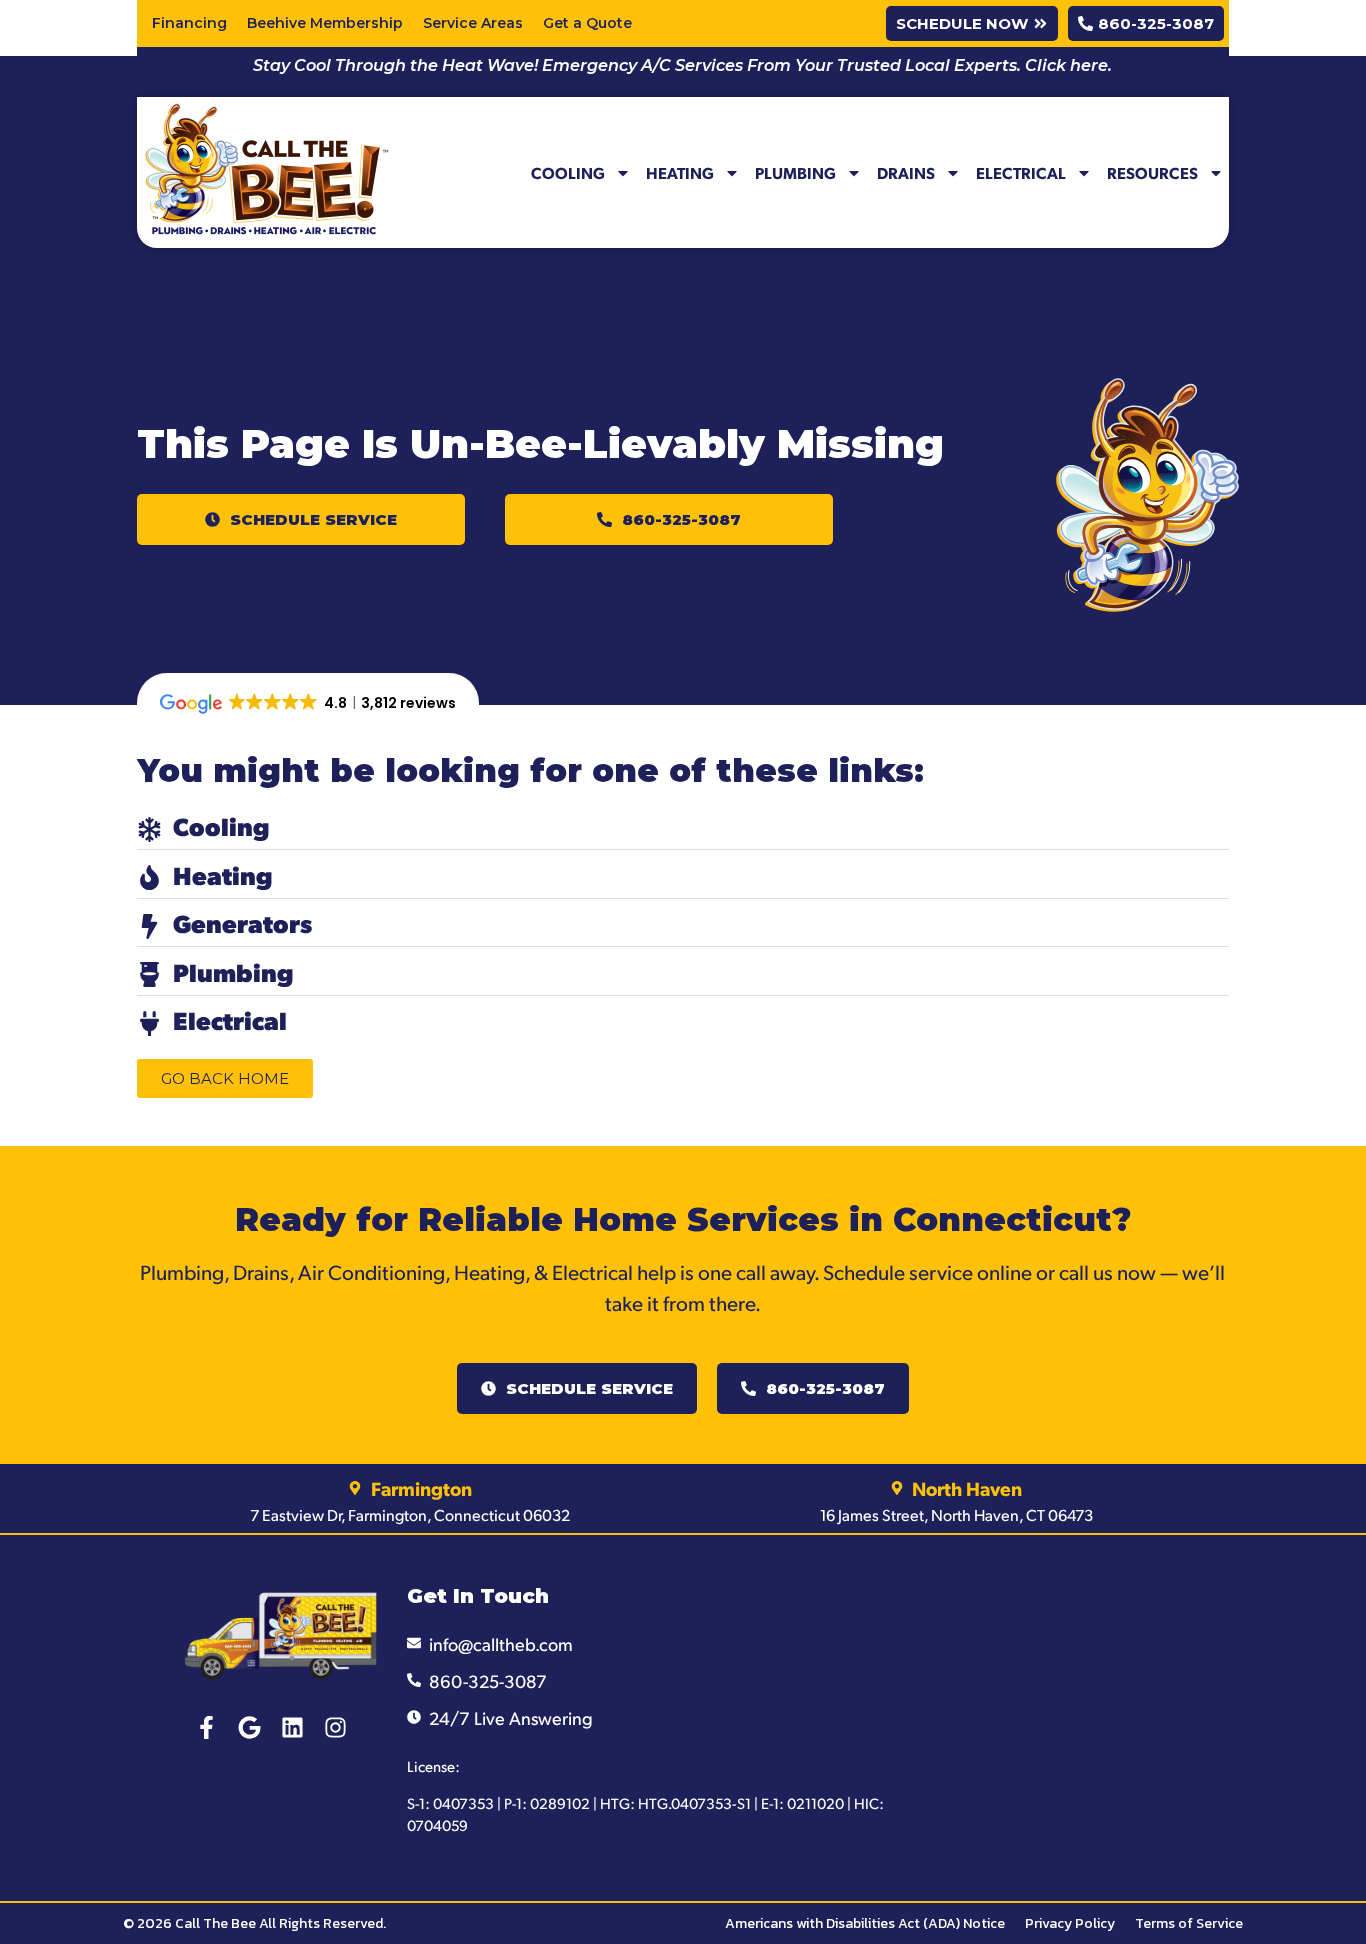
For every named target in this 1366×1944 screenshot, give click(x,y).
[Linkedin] (292, 1727)
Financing (189, 23)
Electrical (1021, 172)
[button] (301, 519)
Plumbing (795, 172)
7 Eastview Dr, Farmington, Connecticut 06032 (410, 1514)
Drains (906, 172)
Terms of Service (1189, 1923)
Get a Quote (587, 23)
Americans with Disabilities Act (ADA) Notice (865, 1923)
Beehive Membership (325, 23)
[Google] (249, 1727)
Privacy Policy (1070, 1923)
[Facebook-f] (206, 1727)
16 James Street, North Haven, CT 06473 (956, 1514)
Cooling (568, 172)
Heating (680, 172)
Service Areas (473, 23)
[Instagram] (335, 1727)
